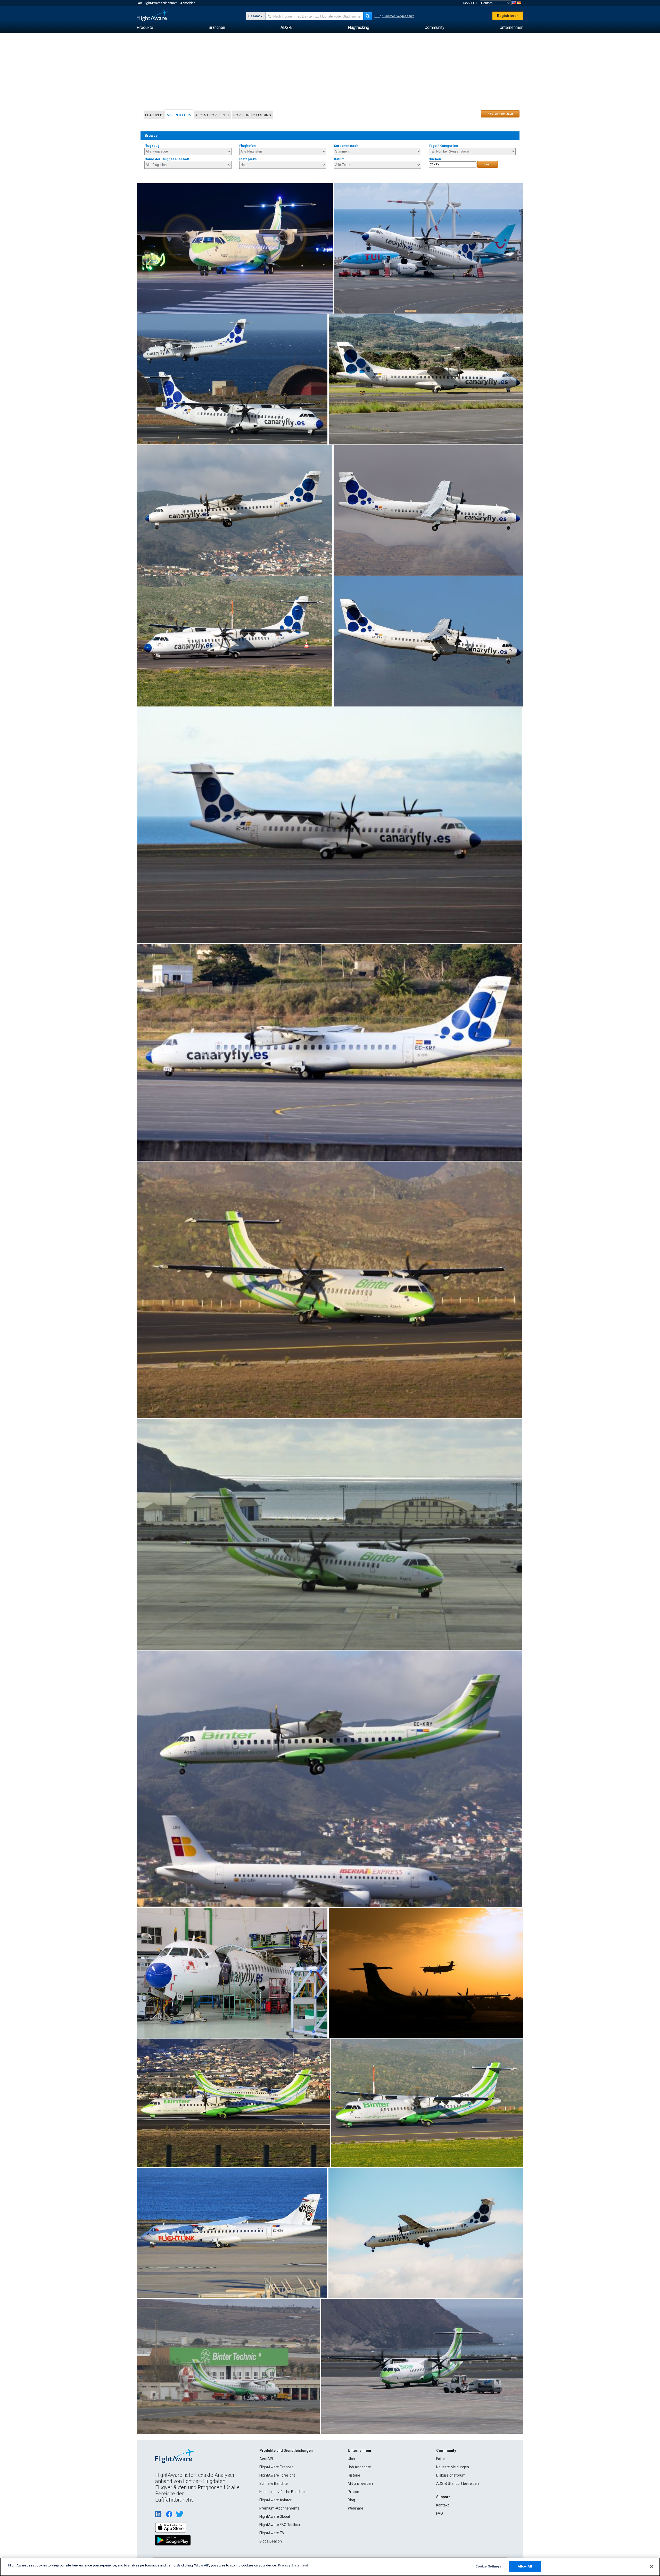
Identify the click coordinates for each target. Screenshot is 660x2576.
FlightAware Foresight (277, 2475)
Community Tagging (252, 115)
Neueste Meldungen (453, 2467)
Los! (488, 164)
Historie (354, 2475)
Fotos (441, 2459)
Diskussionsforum (451, 2475)
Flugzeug (152, 146)
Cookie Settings (488, 2566)
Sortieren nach (346, 146)
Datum (339, 159)
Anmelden (188, 3)
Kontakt (443, 2505)
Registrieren (508, 16)
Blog (351, 2500)
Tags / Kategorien (443, 146)
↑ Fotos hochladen (500, 114)
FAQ (440, 2513)
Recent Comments (212, 115)
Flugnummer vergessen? (394, 16)
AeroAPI (266, 2459)
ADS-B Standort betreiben (457, 2484)
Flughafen (247, 146)
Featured (154, 115)
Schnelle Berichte (274, 2484)
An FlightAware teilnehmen (158, 3)
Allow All (525, 2566)
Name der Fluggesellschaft (167, 159)
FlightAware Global (275, 2516)
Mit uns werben (360, 2484)
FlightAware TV (272, 2533)
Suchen (435, 159)
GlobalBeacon (271, 2541)
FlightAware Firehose (277, 2467)
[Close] (652, 2566)
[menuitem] (145, 28)
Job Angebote (359, 2467)
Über (352, 2459)
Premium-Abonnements (279, 2508)
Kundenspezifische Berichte (282, 2492)
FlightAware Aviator (275, 2500)
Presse (353, 2492)
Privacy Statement (293, 2565)
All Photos (179, 115)
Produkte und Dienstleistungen (286, 2451)
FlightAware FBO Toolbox (280, 2525)
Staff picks (248, 159)
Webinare (356, 2508)
